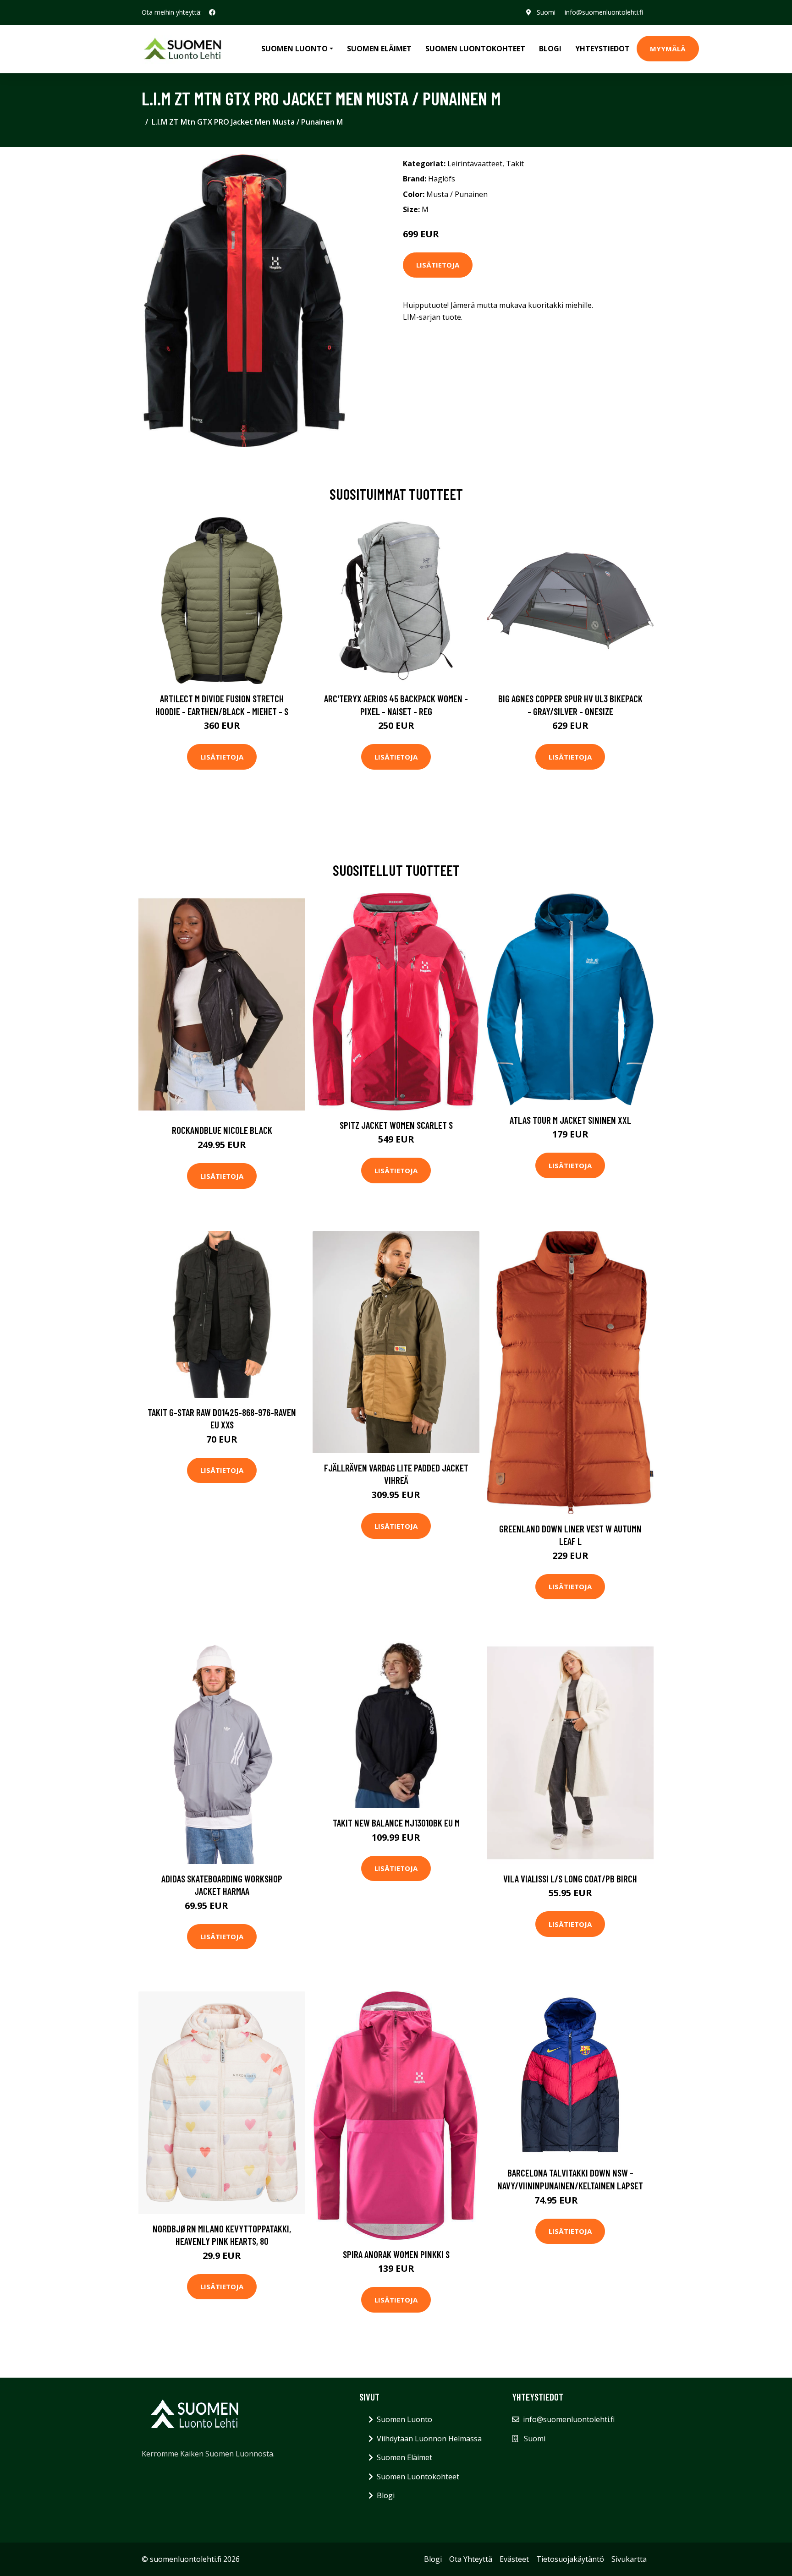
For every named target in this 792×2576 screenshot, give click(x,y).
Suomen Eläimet (379, 49)
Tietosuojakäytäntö (570, 2559)
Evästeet (514, 2559)
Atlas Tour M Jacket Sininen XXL (570, 1120)
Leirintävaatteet (475, 164)
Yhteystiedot (602, 49)
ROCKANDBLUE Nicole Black (222, 1130)
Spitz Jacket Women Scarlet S (396, 1125)
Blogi (550, 49)
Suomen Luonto (404, 2419)
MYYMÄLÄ (668, 49)
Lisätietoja (438, 265)
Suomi (546, 12)
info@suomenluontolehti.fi (604, 12)
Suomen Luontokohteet (475, 49)
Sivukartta (629, 2559)
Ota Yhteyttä (471, 2559)
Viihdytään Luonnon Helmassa (429, 2439)
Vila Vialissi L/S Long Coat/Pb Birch (570, 1879)
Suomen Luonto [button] (294, 49)
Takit (515, 164)
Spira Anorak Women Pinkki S (396, 2254)
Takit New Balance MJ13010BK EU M (396, 1823)
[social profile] (212, 12)
